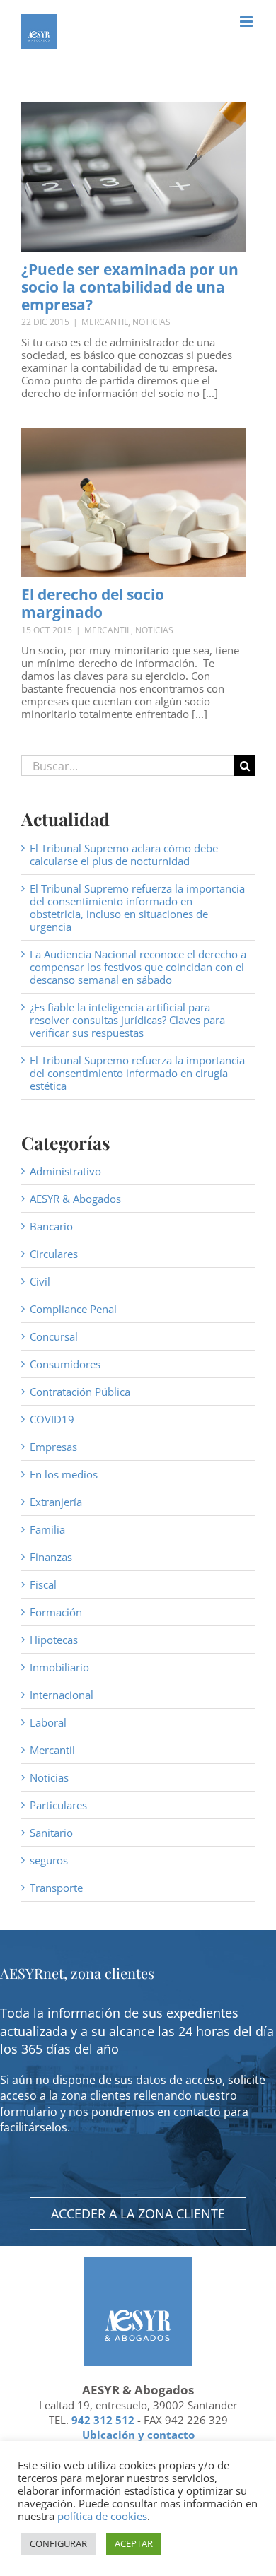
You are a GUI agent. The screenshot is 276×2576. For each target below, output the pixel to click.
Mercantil (105, 322)
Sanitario (51, 1833)
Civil (40, 1281)
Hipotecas (54, 1640)
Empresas (53, 1447)
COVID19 (52, 1419)
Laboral (48, 1722)
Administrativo (65, 1171)
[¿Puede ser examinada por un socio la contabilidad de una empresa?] (133, 177)
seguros (49, 1860)
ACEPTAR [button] (134, 2543)
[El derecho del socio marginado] (133, 502)
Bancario (51, 1226)
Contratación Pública (80, 1392)
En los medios (64, 1474)
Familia (47, 1529)
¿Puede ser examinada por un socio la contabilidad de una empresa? (130, 287)
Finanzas (51, 1557)
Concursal (54, 1336)
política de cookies (102, 2516)
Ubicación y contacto (138, 2435)
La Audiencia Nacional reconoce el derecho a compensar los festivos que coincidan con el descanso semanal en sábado (138, 967)
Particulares (58, 1805)
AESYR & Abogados (75, 1199)
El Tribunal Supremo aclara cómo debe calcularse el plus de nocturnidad (124, 854)
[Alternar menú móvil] (247, 22)
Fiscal (43, 1584)
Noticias (151, 322)
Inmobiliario (59, 1667)
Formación (56, 1612)
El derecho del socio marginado (93, 603)
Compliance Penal (73, 1309)
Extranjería (56, 1502)
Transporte (56, 1888)
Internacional (62, 1695)
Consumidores (65, 1364)
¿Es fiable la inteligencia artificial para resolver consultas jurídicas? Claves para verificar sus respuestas (127, 1020)
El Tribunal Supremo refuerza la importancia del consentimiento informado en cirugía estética (137, 1073)
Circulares (54, 1254)
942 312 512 (103, 2420)
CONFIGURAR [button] (58, 2543)
